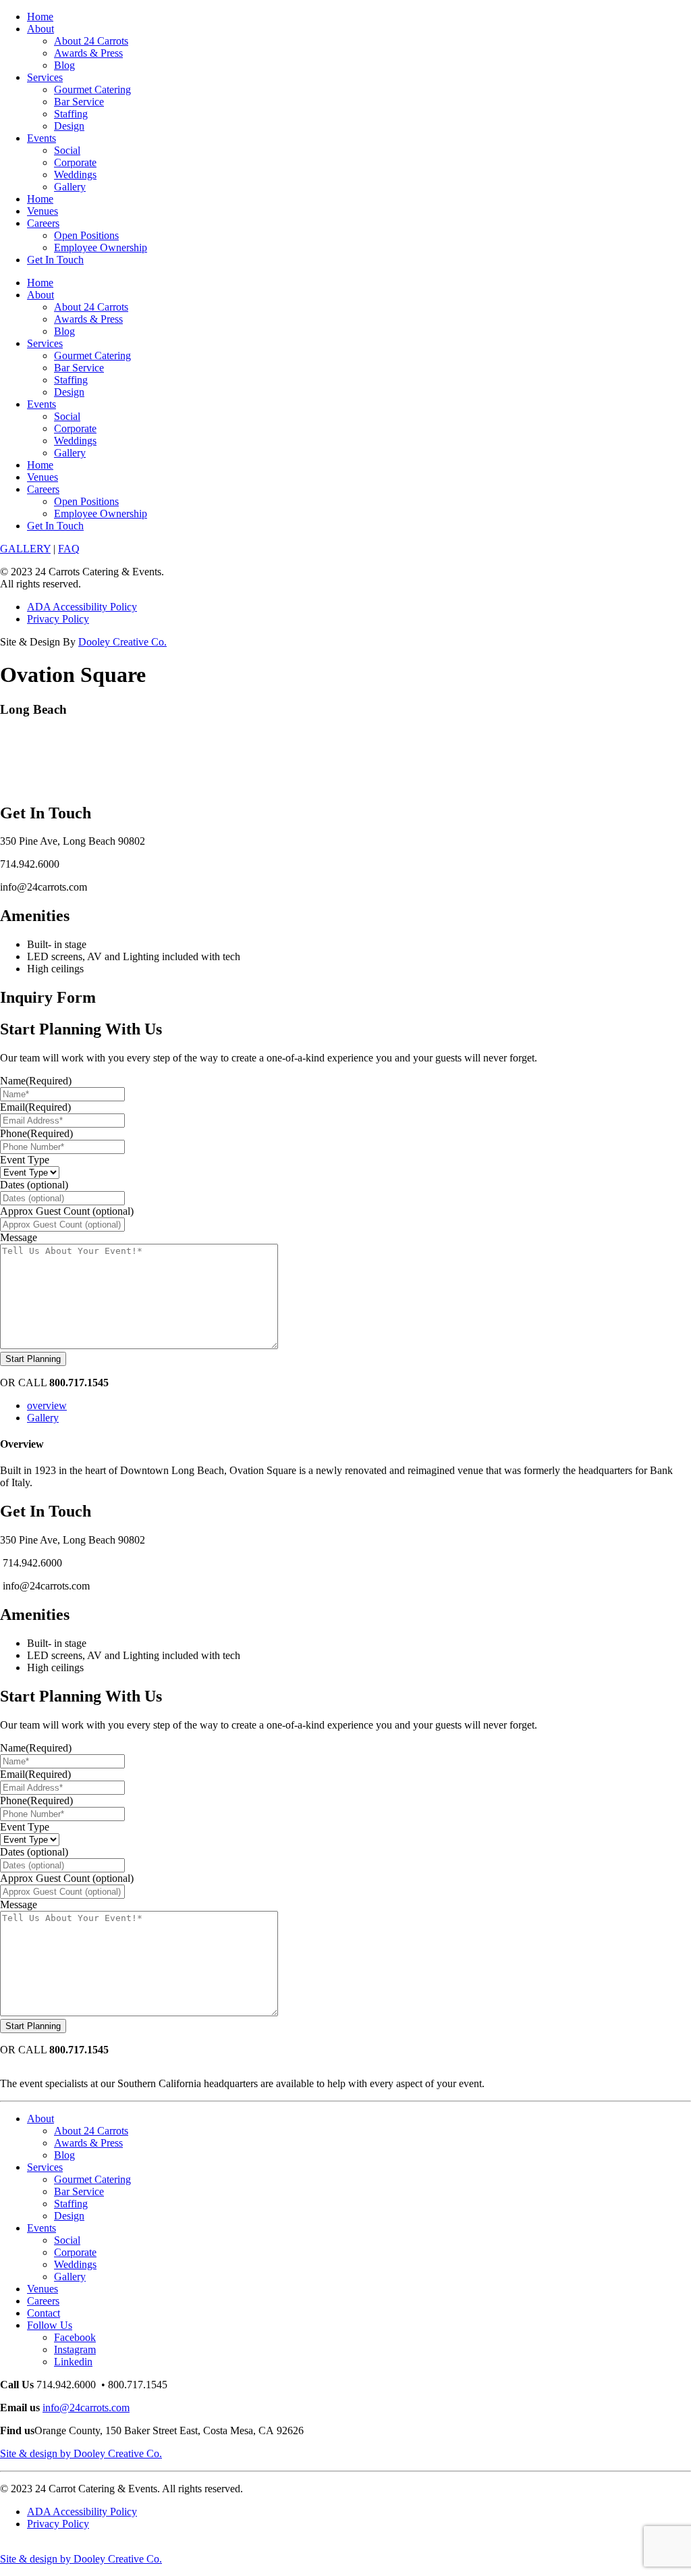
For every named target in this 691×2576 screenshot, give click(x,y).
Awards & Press (88, 53)
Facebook (75, 2337)
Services (45, 77)
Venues (43, 211)
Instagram (75, 2349)
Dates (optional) (34, 1185)
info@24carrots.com (86, 2408)
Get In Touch (55, 260)
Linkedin (73, 2362)
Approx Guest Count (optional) (67, 1211)
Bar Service (79, 102)
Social (67, 150)
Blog (64, 65)
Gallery (70, 187)
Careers (43, 223)
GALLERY (25, 549)
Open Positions (86, 235)
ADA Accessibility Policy (82, 607)
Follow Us (50, 2325)
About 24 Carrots (91, 41)
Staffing (71, 114)
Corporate (75, 162)
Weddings (75, 175)
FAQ (69, 549)
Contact (44, 2313)
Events (42, 138)
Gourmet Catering (92, 89)
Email (35, 1107)
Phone (36, 1133)
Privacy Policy (58, 619)
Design (69, 126)
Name (36, 1081)
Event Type (25, 1160)
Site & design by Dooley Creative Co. (81, 2453)
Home (40, 17)
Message (19, 1237)
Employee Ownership (101, 247)
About (40, 29)
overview (47, 1405)
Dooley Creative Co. (122, 642)
